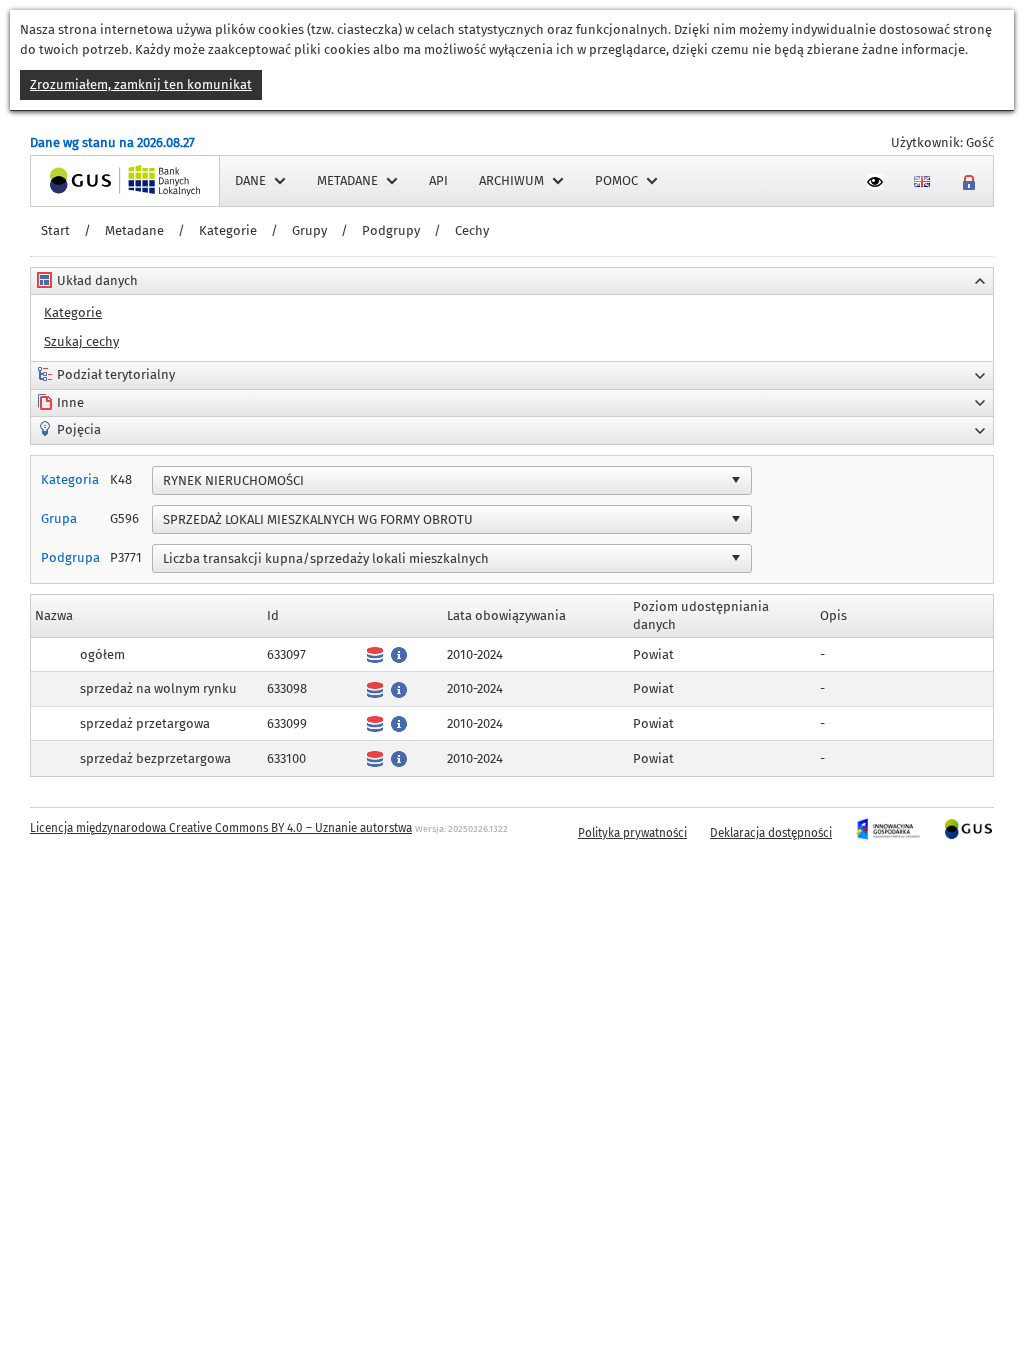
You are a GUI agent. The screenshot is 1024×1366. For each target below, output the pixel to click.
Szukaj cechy (81, 341)
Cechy (472, 230)
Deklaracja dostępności (771, 833)
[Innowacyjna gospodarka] (887, 833)
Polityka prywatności (632, 833)
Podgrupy (391, 230)
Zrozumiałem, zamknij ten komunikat (141, 84)
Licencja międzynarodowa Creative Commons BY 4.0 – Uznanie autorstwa (221, 828)
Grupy (309, 230)
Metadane (134, 230)
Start (55, 230)
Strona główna (74, 180)
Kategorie (228, 230)
